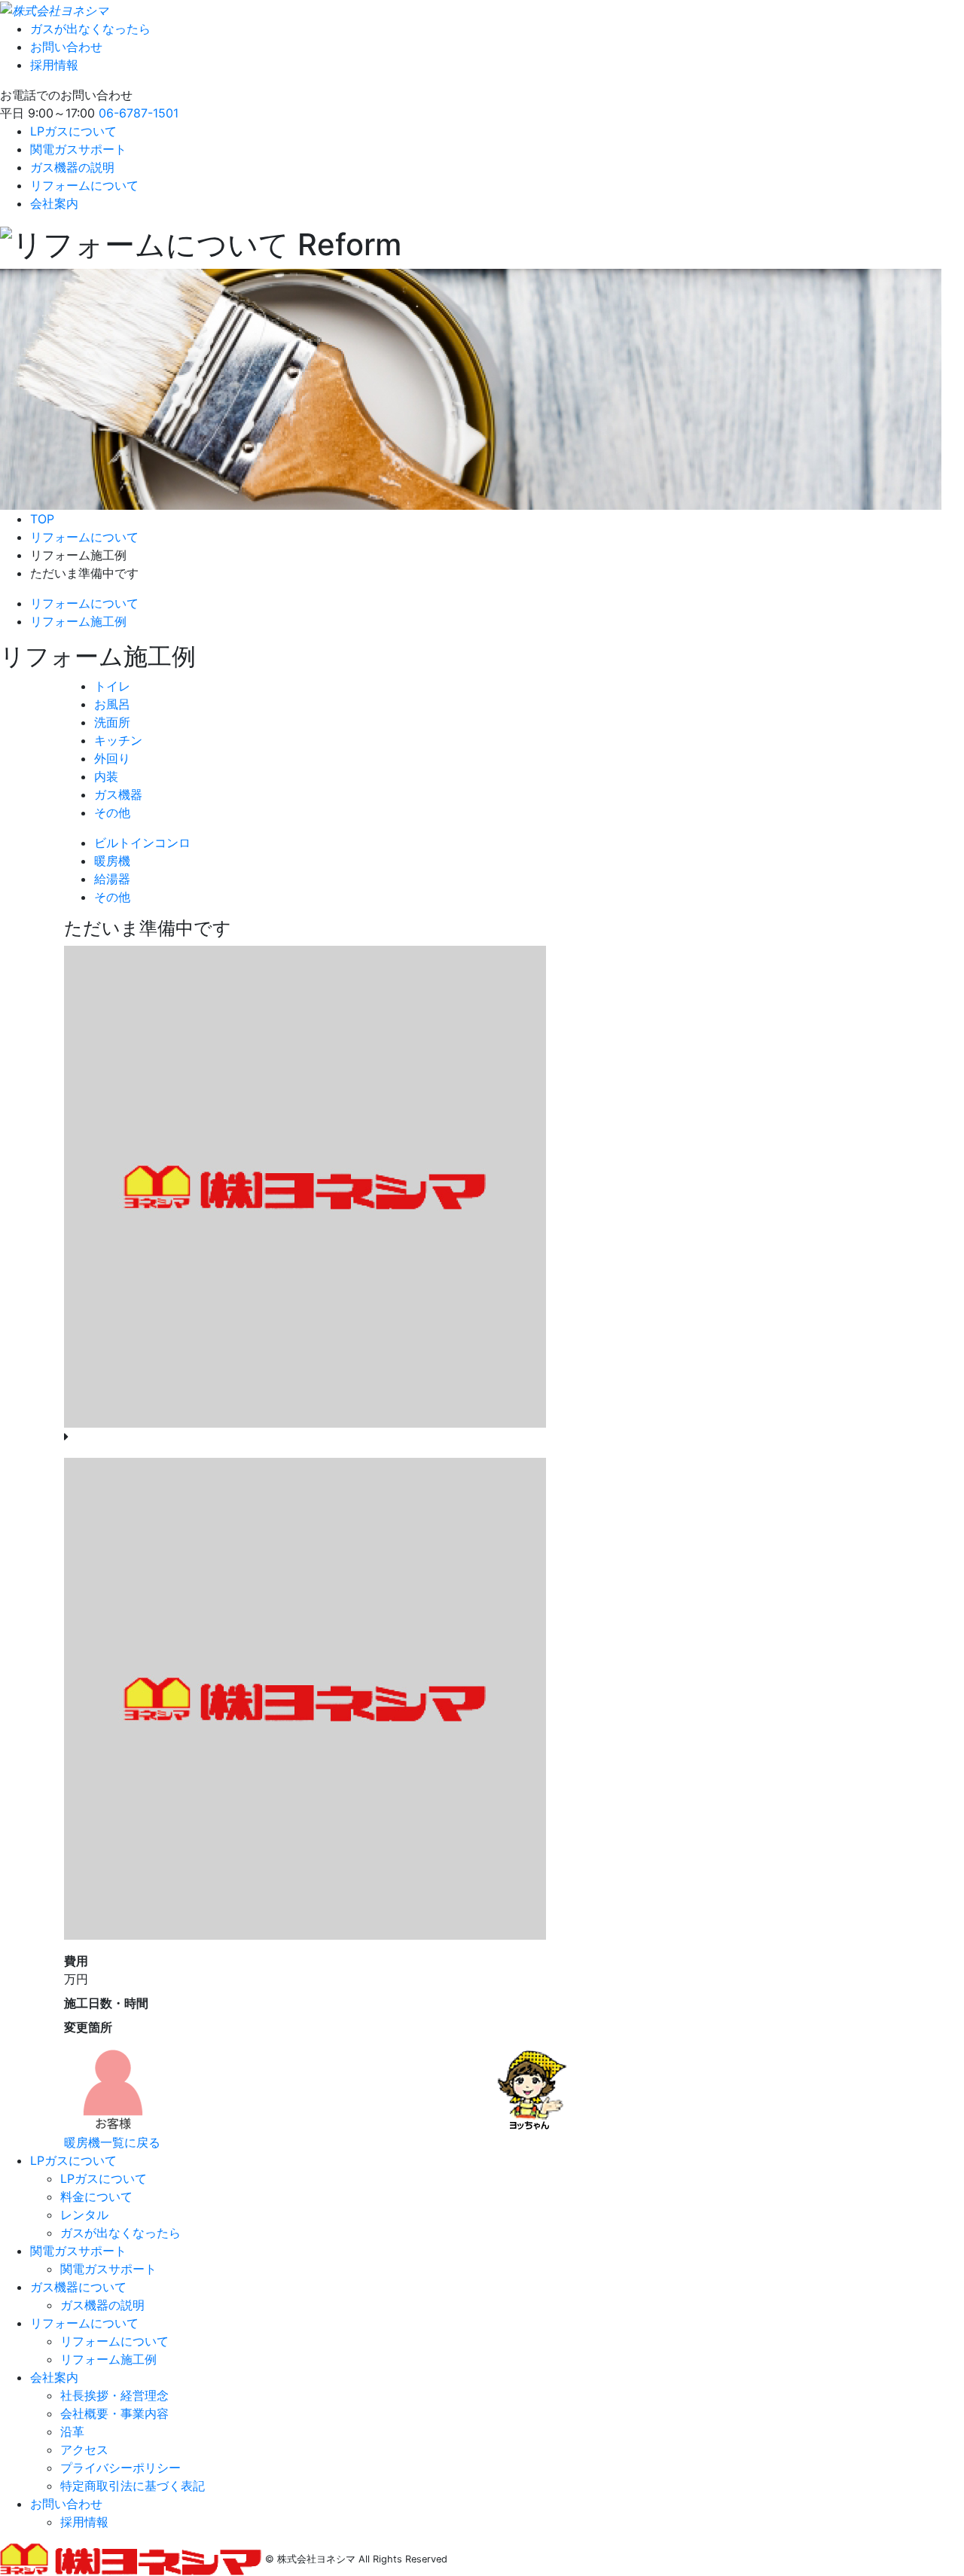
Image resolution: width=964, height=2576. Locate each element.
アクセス (84, 2449)
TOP (42, 519)
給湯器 (112, 879)
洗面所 (112, 722)
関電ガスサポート (78, 149)
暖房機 (112, 861)
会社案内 (54, 203)
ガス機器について (78, 2287)
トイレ (112, 686)
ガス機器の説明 (72, 167)
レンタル (84, 2215)
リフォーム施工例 (78, 621)
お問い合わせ (66, 47)
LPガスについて (73, 131)
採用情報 (54, 65)
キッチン (118, 740)
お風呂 (112, 704)
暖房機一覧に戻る (112, 2142)
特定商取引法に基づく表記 (133, 2486)
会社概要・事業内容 (114, 2413)
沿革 (72, 2431)
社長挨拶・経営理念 (114, 2395)
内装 (106, 776)
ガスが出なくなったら (90, 29)
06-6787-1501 (139, 113)
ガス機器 (118, 794)
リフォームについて (84, 185)
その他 (112, 812)
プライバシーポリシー (120, 2468)
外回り (112, 758)
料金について (96, 2196)
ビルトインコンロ (142, 843)
